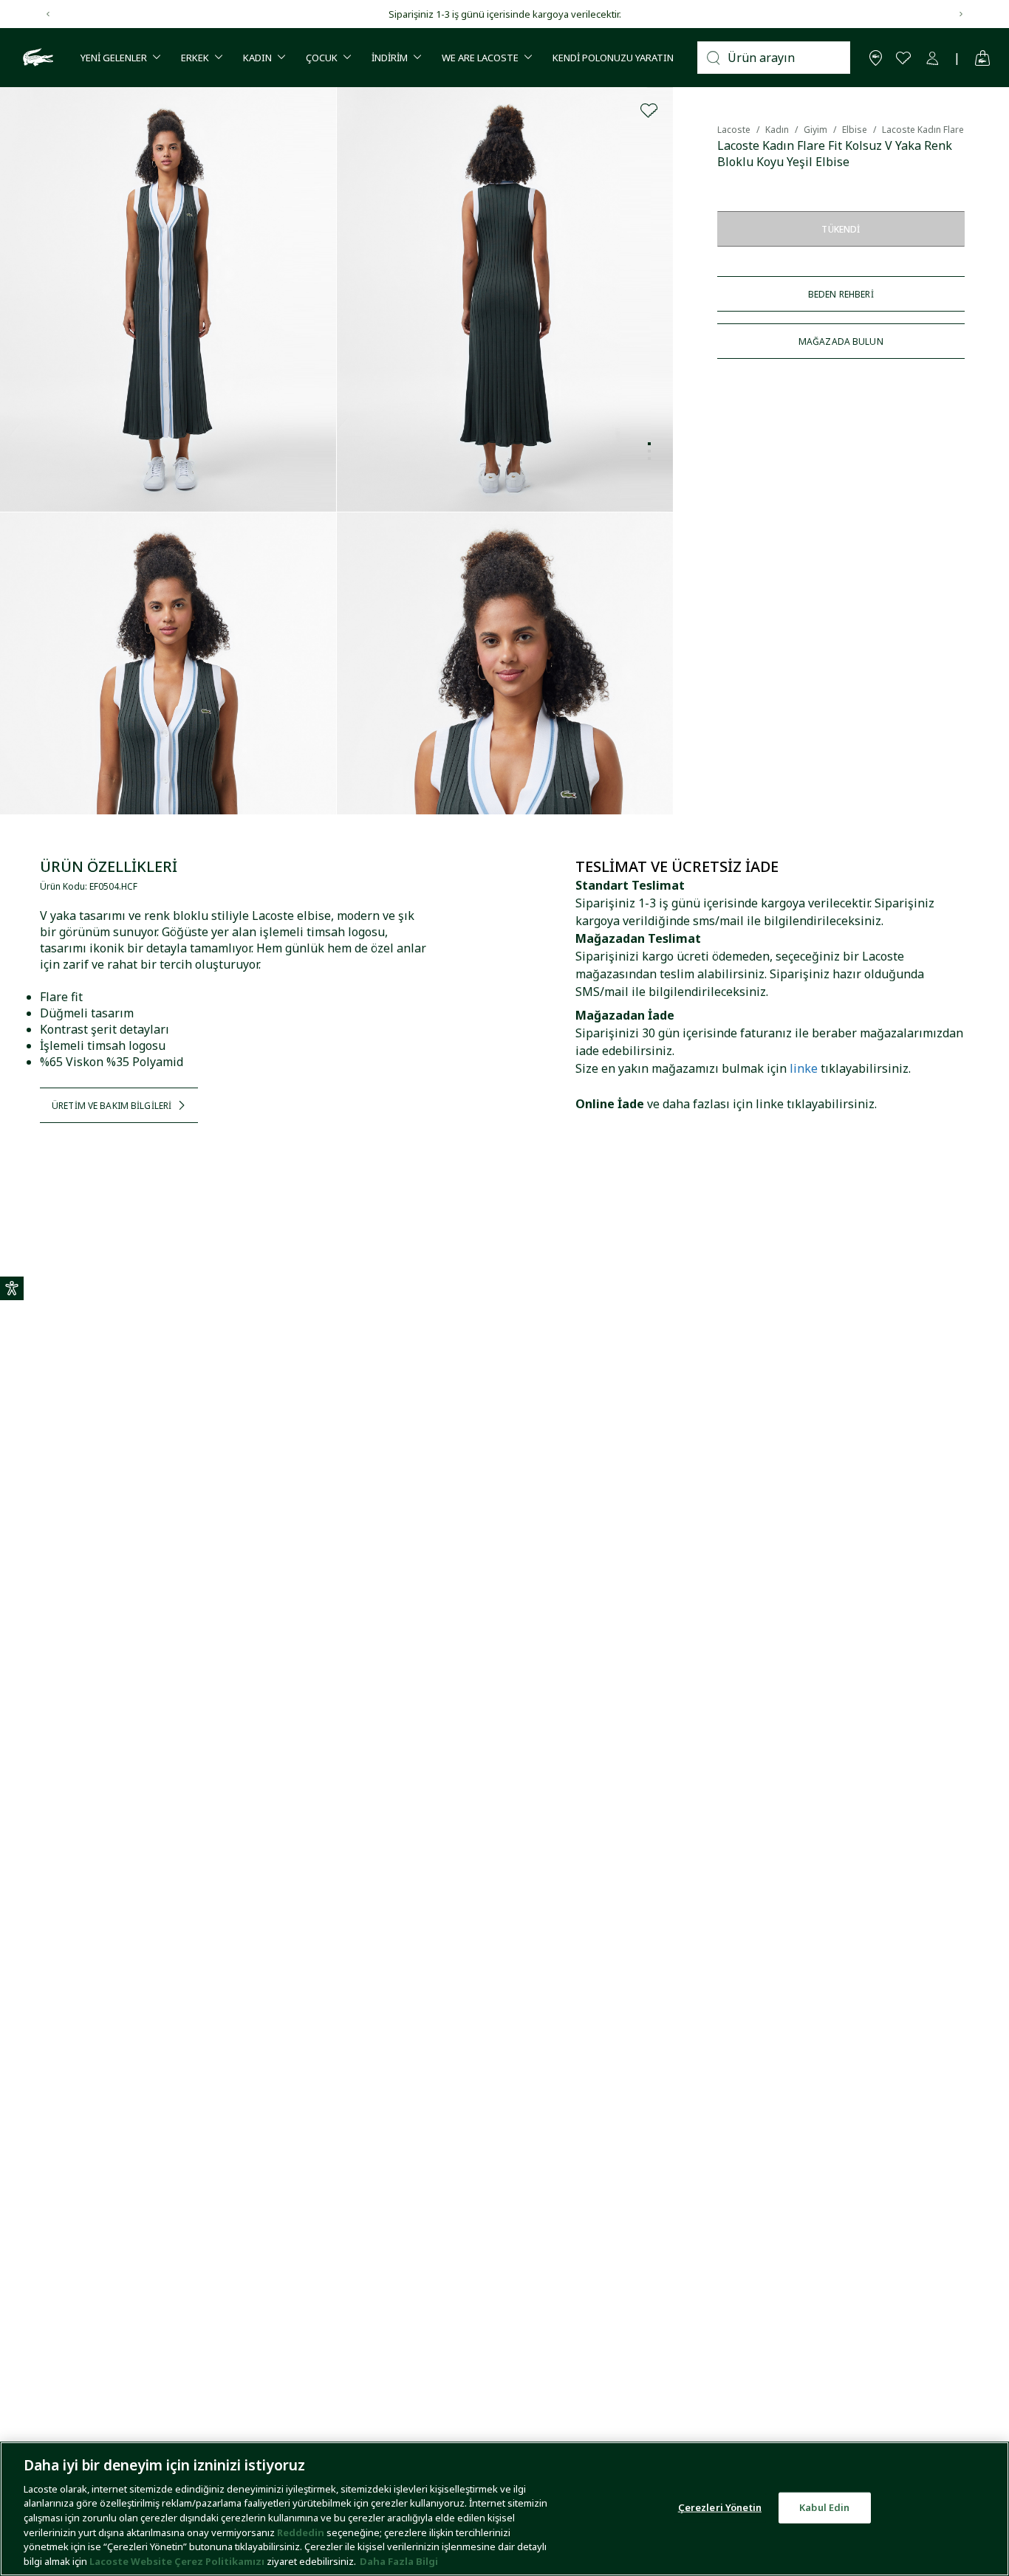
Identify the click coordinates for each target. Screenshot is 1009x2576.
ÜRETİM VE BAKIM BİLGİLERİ (112, 1106)
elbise (855, 130)
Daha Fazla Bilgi (399, 2560)
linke (804, 1068)
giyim (815, 130)
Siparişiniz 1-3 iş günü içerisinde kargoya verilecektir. (505, 14)
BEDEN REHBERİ (841, 294)
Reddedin (301, 2532)
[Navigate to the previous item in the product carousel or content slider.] (48, 14)
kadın (777, 130)
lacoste (734, 130)
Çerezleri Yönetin (720, 2507)
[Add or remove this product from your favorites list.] (649, 111)
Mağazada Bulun (841, 341)
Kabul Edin (824, 2507)
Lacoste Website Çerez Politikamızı (178, 2560)
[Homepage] (36, 58)
